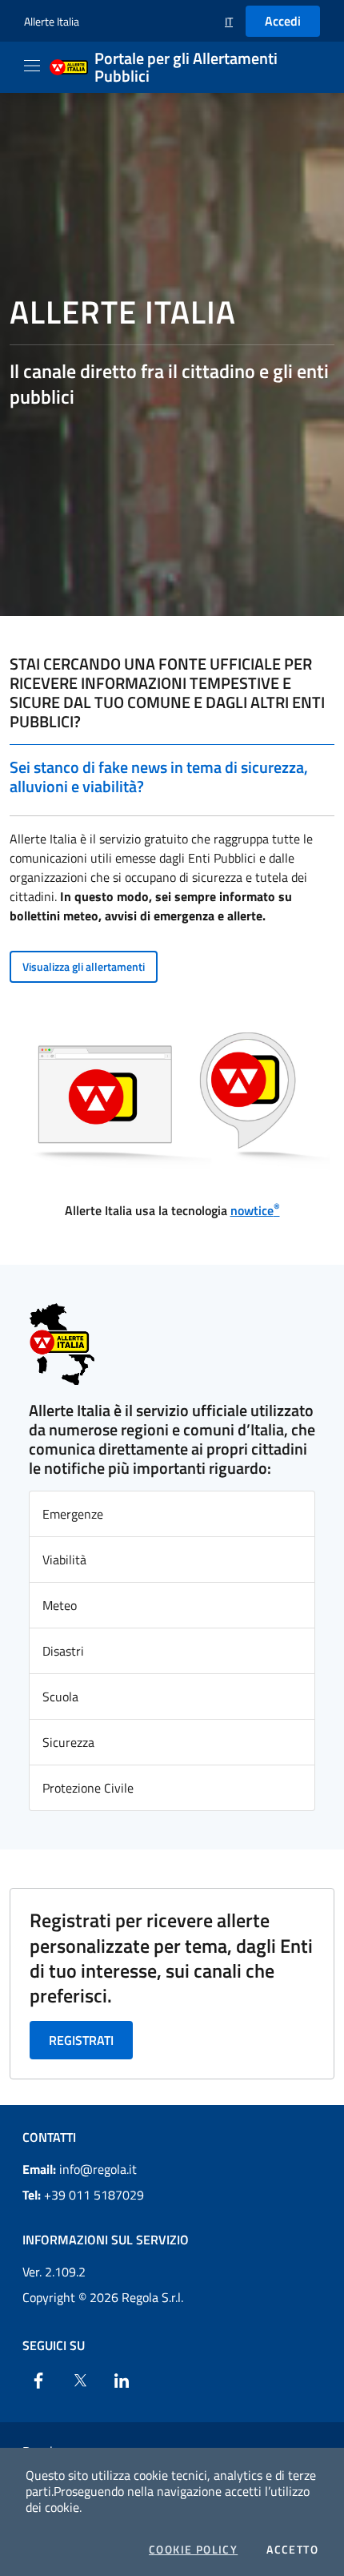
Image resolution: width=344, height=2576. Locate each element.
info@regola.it (80, 2169)
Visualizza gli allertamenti (84, 966)
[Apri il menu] (32, 66)
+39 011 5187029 (83, 2195)
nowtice (255, 1210)
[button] (229, 21)
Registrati (81, 2040)
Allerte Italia (52, 21)
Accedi (283, 21)
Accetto (292, 2550)
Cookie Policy (193, 2550)
